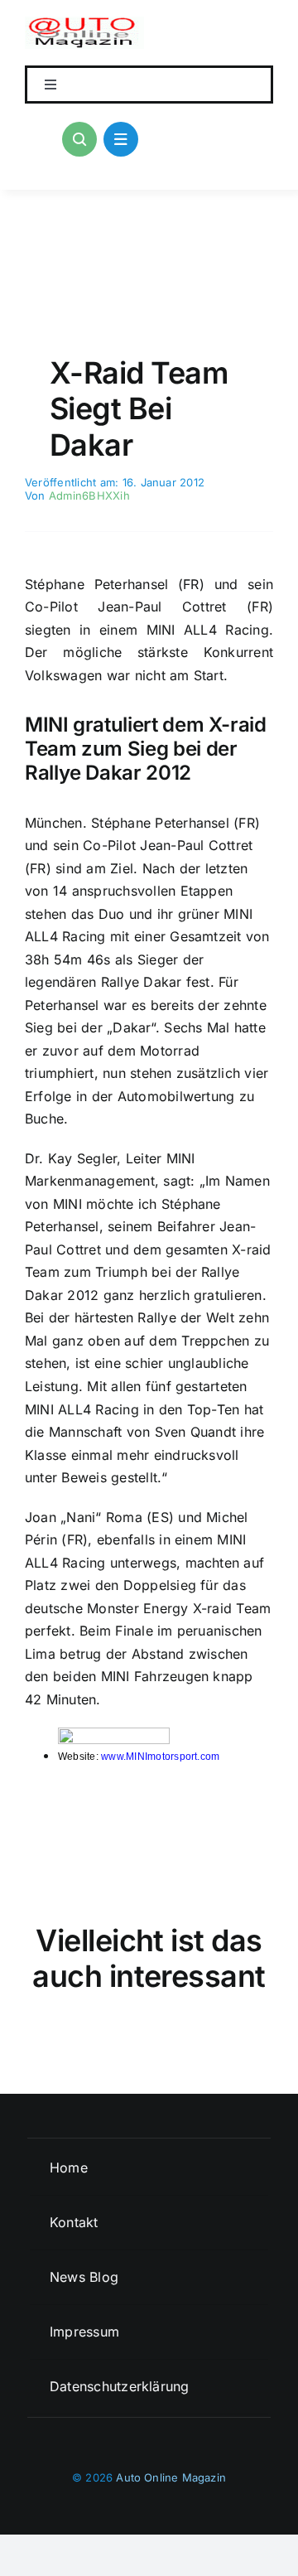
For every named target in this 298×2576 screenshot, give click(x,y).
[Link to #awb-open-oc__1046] (79, 139)
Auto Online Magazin (171, 2477)
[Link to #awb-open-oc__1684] (121, 139)
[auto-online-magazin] (84, 23)
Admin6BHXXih (89, 495)
